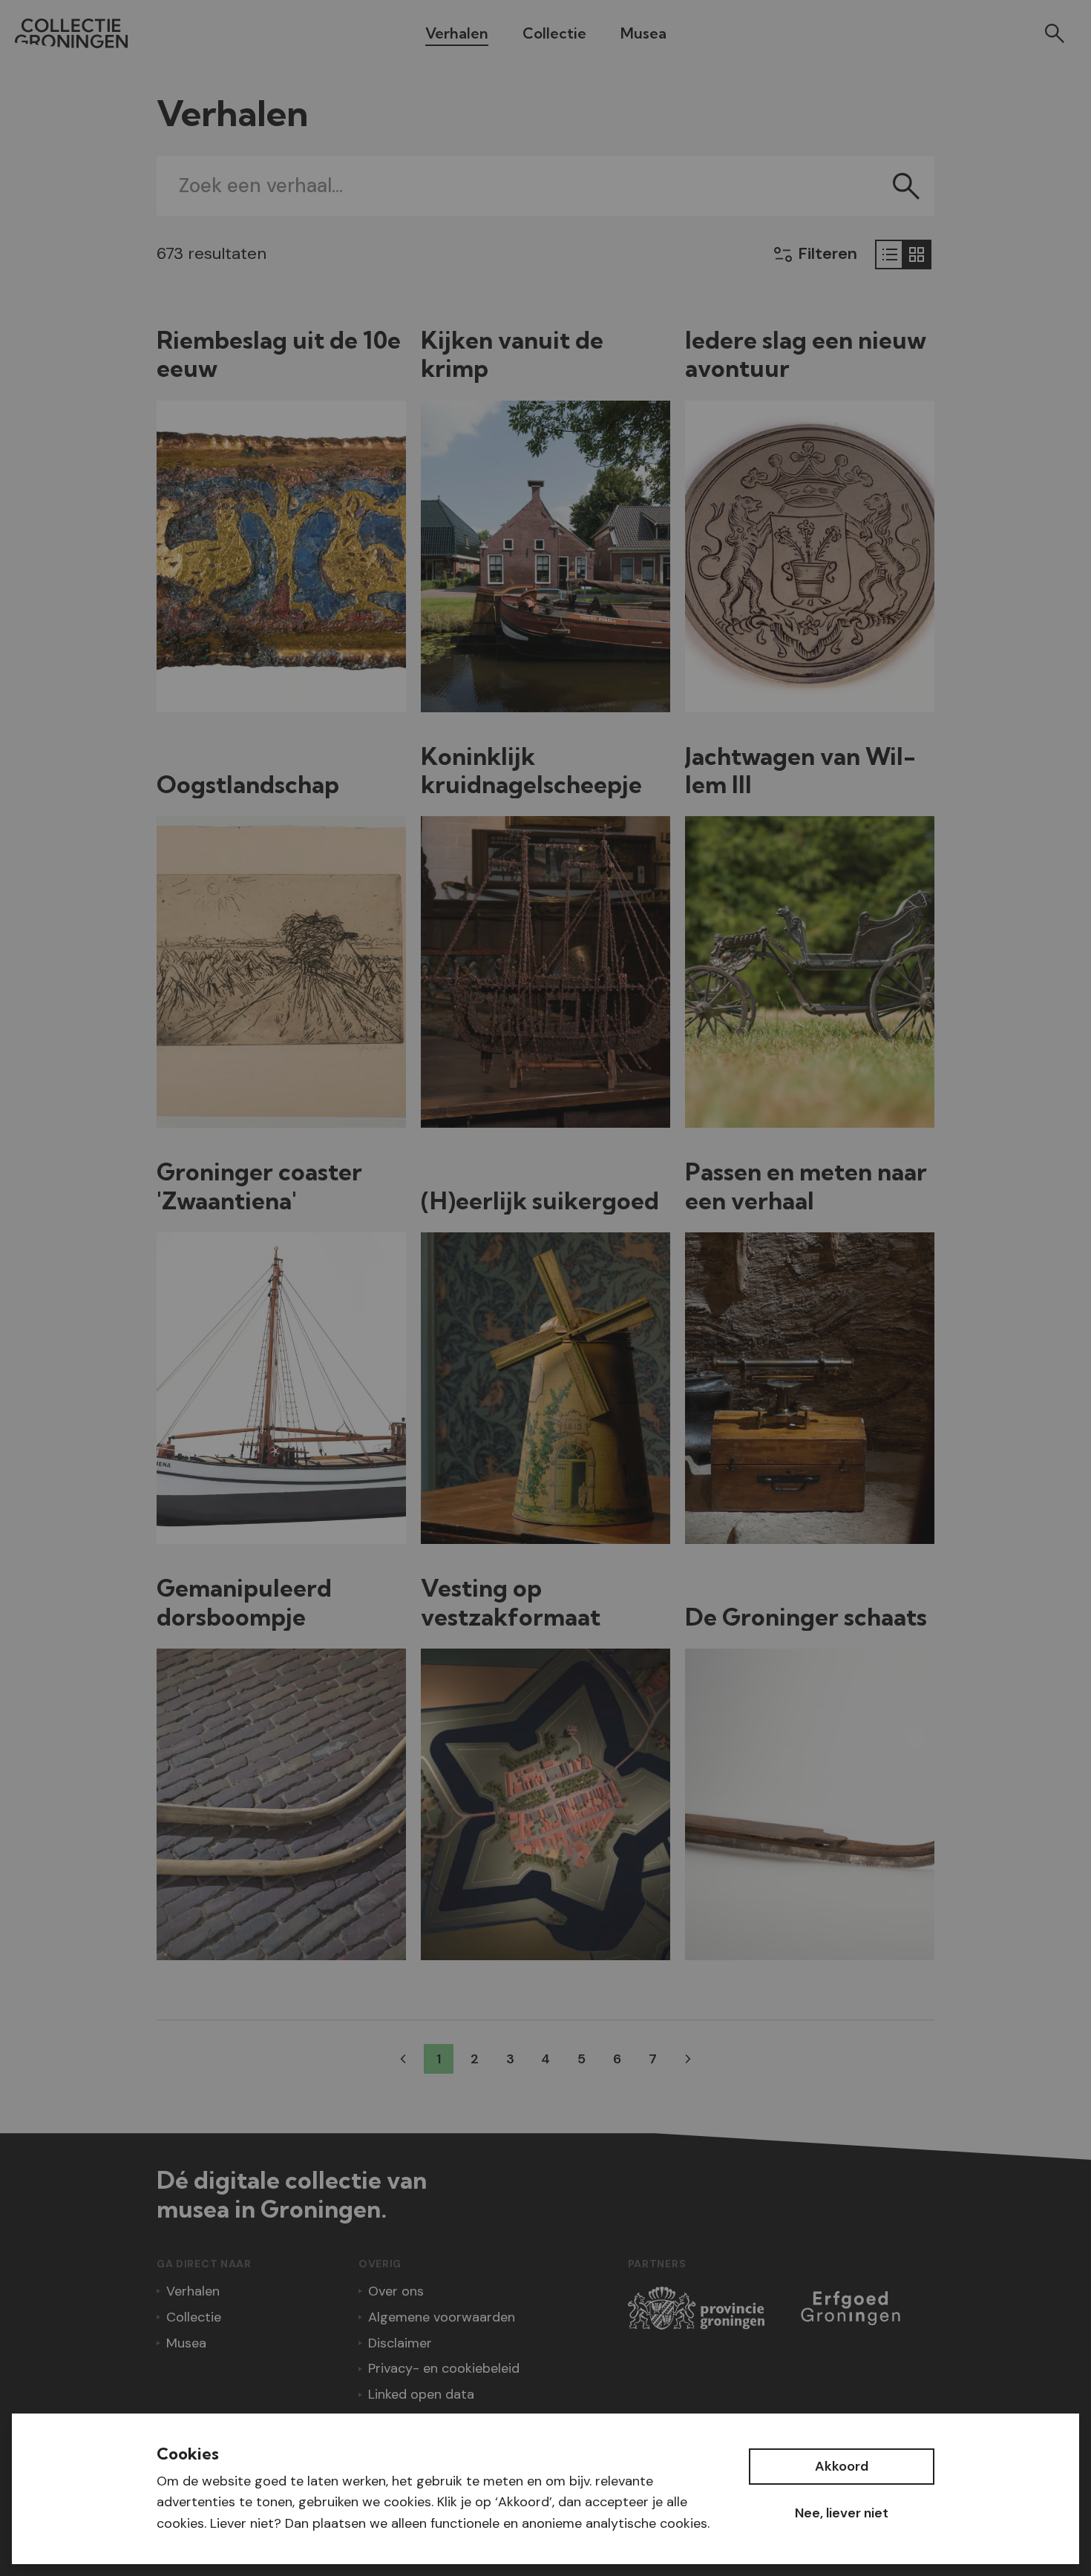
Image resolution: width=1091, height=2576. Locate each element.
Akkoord (842, 2466)
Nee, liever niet (842, 2513)
